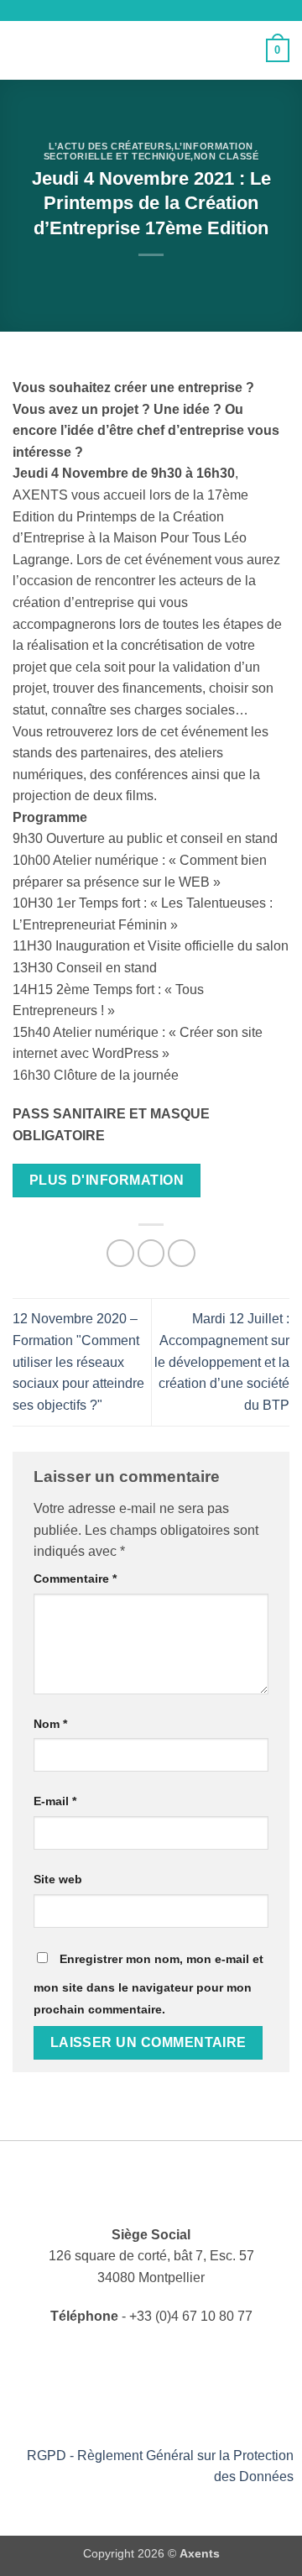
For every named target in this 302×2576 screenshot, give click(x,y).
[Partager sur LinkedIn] (182, 1253)
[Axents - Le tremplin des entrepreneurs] (149, 50)
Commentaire (75, 1579)
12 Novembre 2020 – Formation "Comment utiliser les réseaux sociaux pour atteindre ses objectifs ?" (78, 1361)
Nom (50, 1724)
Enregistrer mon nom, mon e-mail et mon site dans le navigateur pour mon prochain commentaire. (148, 1984)
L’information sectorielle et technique (148, 151)
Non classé (226, 156)
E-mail (55, 1801)
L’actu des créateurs (110, 146)
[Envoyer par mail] (151, 1253)
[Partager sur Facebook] (120, 1253)
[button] (23, 50)
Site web (58, 1879)
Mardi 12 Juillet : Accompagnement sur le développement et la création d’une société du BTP (222, 1361)
